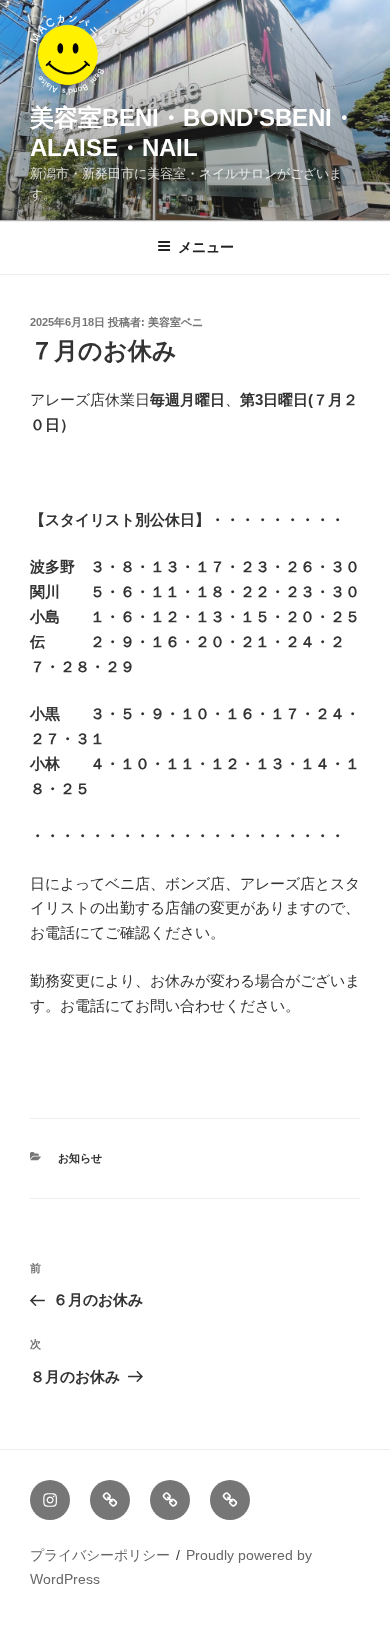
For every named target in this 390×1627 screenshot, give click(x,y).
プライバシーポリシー (100, 1555)
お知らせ (80, 1158)
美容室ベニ (175, 322)
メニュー (206, 247)
